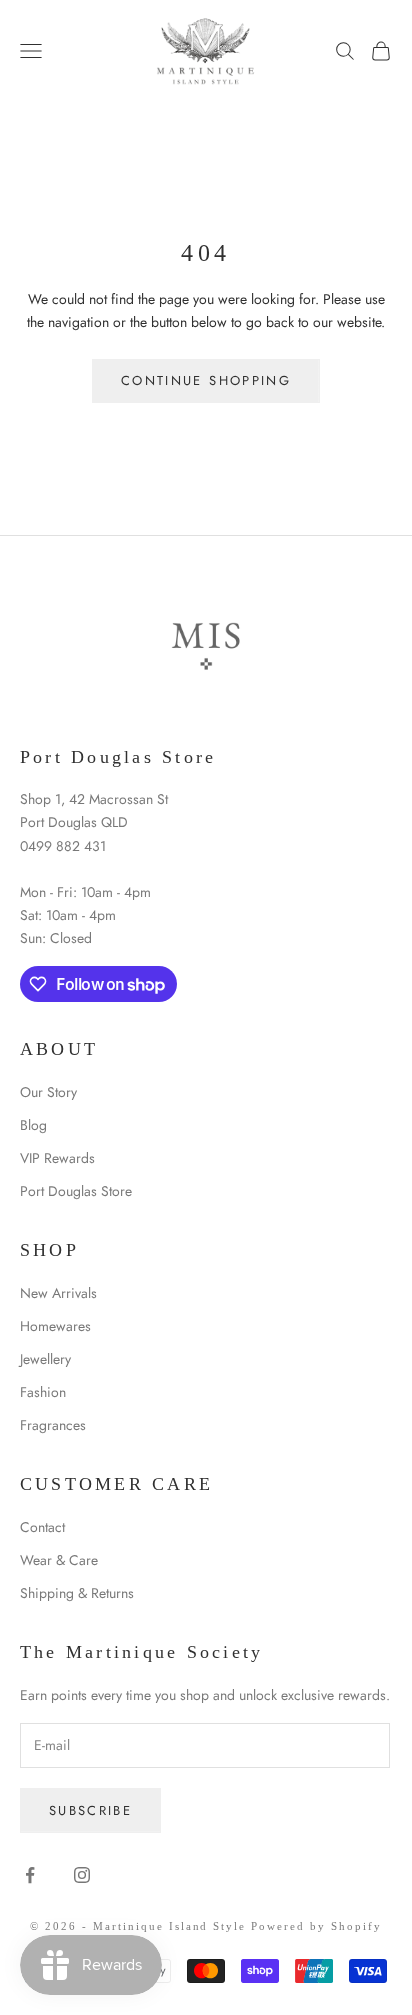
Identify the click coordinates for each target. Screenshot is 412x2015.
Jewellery (45, 1359)
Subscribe (90, 1810)
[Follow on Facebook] (30, 1875)
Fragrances (53, 1425)
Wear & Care (59, 1560)
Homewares (55, 1326)
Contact (42, 1527)
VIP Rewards (57, 1158)
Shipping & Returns (77, 1593)
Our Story (48, 1092)
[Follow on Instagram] (82, 1875)
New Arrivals (58, 1293)
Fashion (43, 1392)
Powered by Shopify (316, 1926)
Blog (33, 1125)
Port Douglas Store (76, 1191)
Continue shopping (206, 380)
